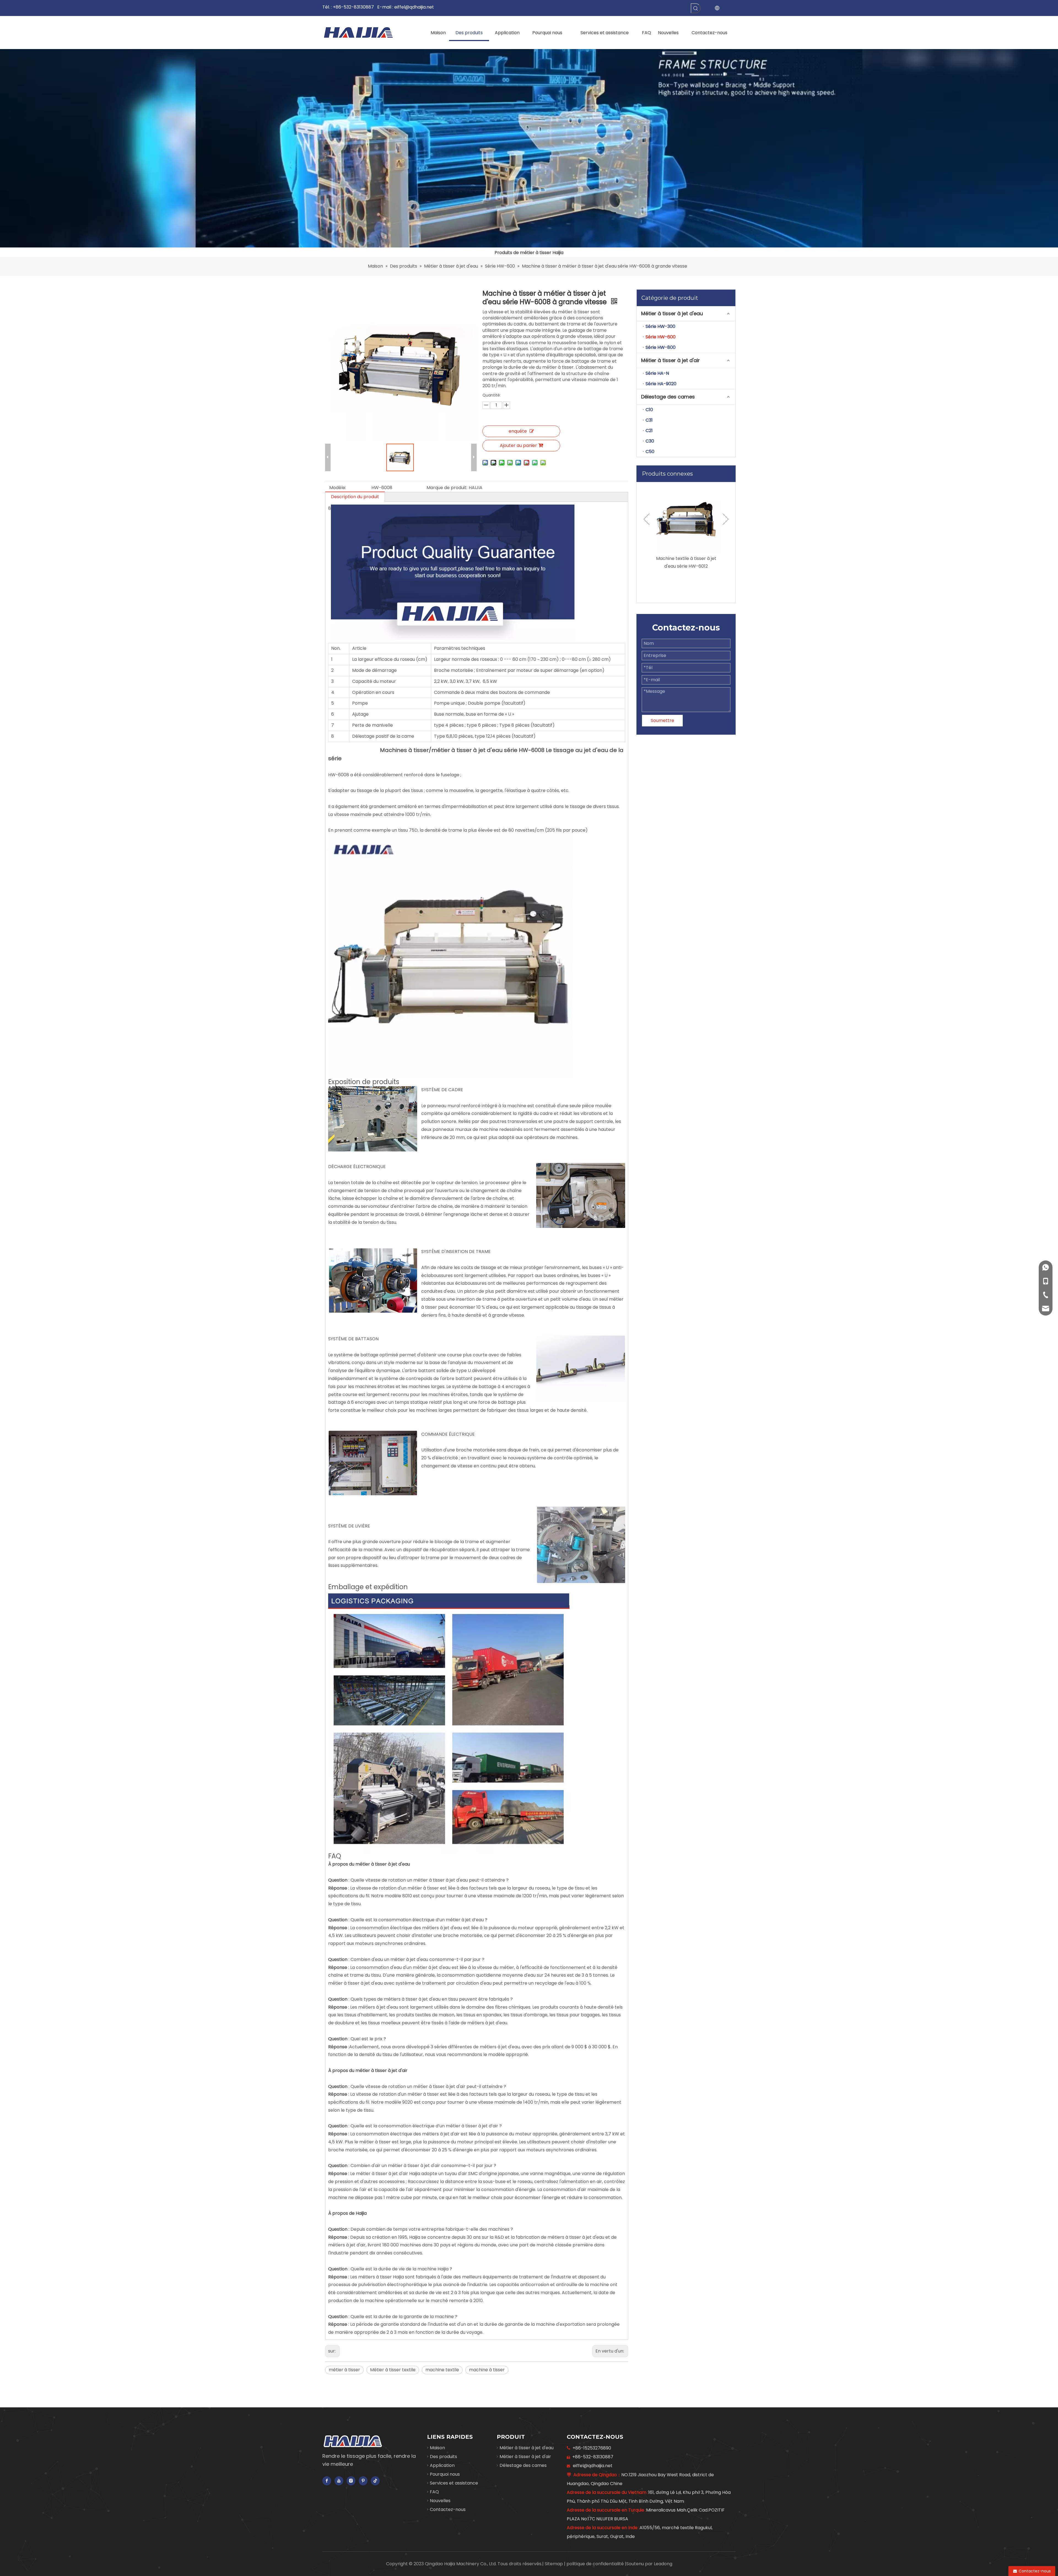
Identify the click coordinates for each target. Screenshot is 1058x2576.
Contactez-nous (448, 2509)
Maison (437, 2448)
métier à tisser (344, 2370)
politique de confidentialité (596, 2564)
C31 (649, 420)
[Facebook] (327, 2481)
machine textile (442, 2370)
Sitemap (554, 2564)
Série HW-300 (660, 326)
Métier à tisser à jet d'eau (672, 313)
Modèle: (338, 488)
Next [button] (726, 519)
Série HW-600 (661, 337)
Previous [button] (647, 519)
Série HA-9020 (661, 384)
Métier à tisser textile (393, 2370)
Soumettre (662, 720)
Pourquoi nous (445, 2474)
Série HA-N (657, 373)
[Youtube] (339, 2481)
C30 (650, 441)
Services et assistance (454, 2483)
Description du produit (355, 497)
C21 (649, 431)
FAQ (434, 2492)
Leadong (663, 2564)
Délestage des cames (668, 397)
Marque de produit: (447, 488)
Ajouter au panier (518, 445)
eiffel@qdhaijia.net (414, 7)
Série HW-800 (661, 347)
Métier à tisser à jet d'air (670, 360)
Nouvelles (440, 2501)
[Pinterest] (363, 2481)
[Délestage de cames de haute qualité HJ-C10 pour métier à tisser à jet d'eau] (686, 519)
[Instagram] (351, 2481)
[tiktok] (375, 2481)
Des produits (443, 2457)
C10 (649, 410)
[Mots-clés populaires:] (696, 8)
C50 (650, 452)
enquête (518, 431)
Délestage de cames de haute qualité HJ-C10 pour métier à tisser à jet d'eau (686, 566)
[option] (686, 532)
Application (442, 2465)
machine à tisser (487, 2370)
